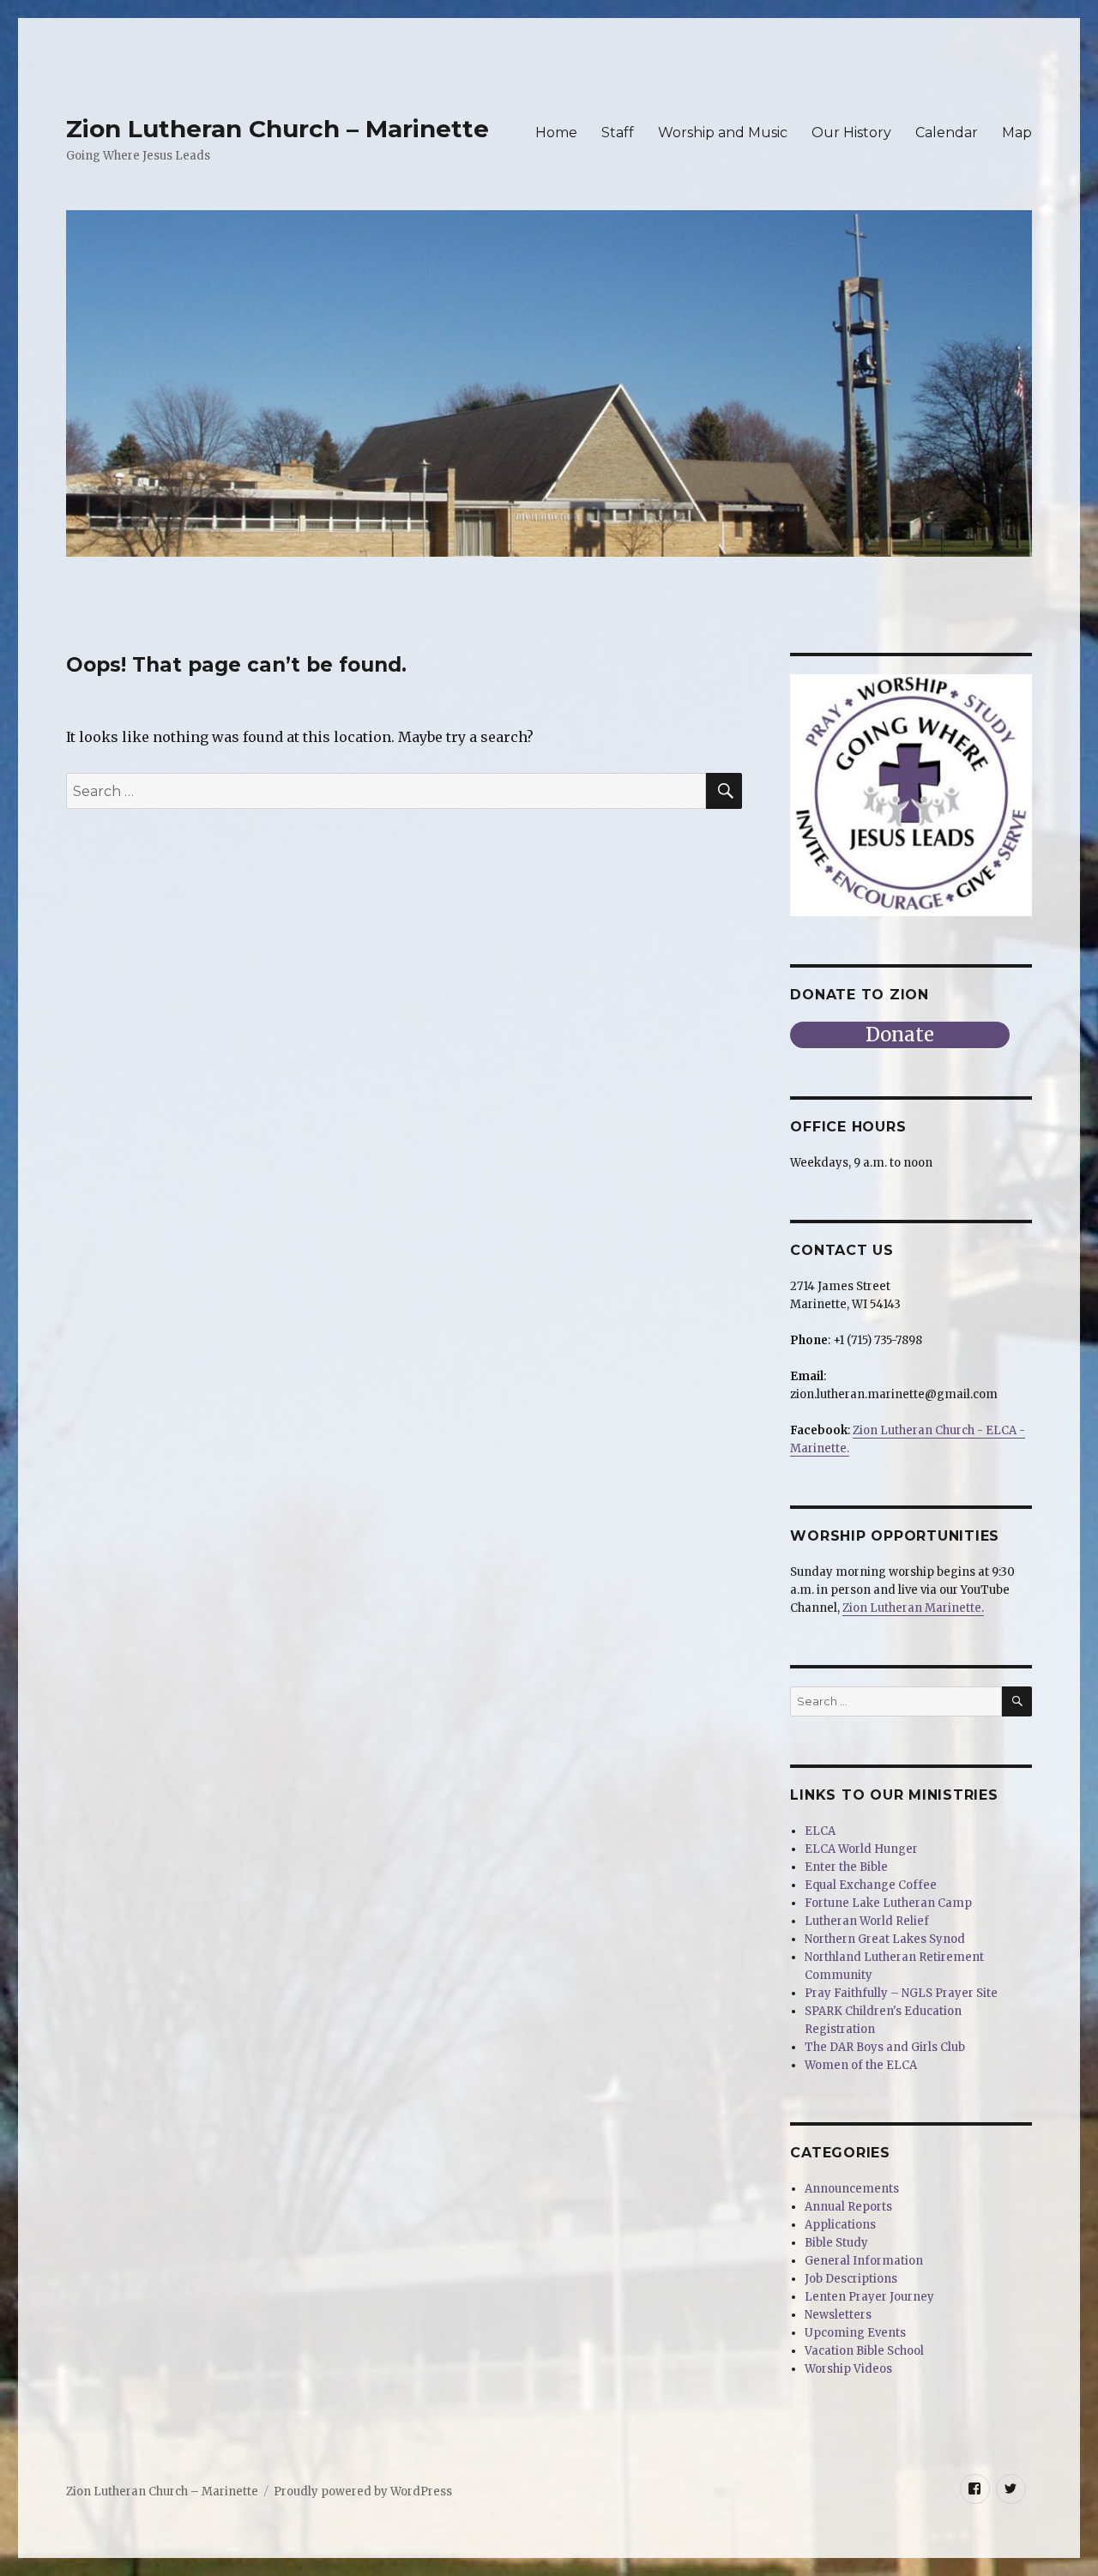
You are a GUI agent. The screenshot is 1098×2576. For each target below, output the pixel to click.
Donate (900, 1035)
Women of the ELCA (861, 2065)
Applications (840, 2225)
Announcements (852, 2189)
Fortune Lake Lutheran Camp (888, 1903)
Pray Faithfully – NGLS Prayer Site (901, 1993)
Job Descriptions (851, 2279)
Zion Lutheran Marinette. (913, 1608)
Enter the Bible (846, 1867)
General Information (864, 2261)
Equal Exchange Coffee (871, 1885)
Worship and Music (723, 133)
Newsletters (838, 2315)
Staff (618, 133)
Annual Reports (848, 2207)
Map (1017, 133)
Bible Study (836, 2243)
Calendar (947, 133)
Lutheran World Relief (867, 1921)
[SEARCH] (1017, 1701)
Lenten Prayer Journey (869, 2297)
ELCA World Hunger (861, 1849)
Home (556, 133)
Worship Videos (848, 2369)
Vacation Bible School (864, 2351)
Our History (851, 133)
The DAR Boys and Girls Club (885, 2047)
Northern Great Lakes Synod (885, 1939)
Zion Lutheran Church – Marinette (278, 129)
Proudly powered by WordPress (363, 2492)
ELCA (820, 1831)
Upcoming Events (855, 2333)
